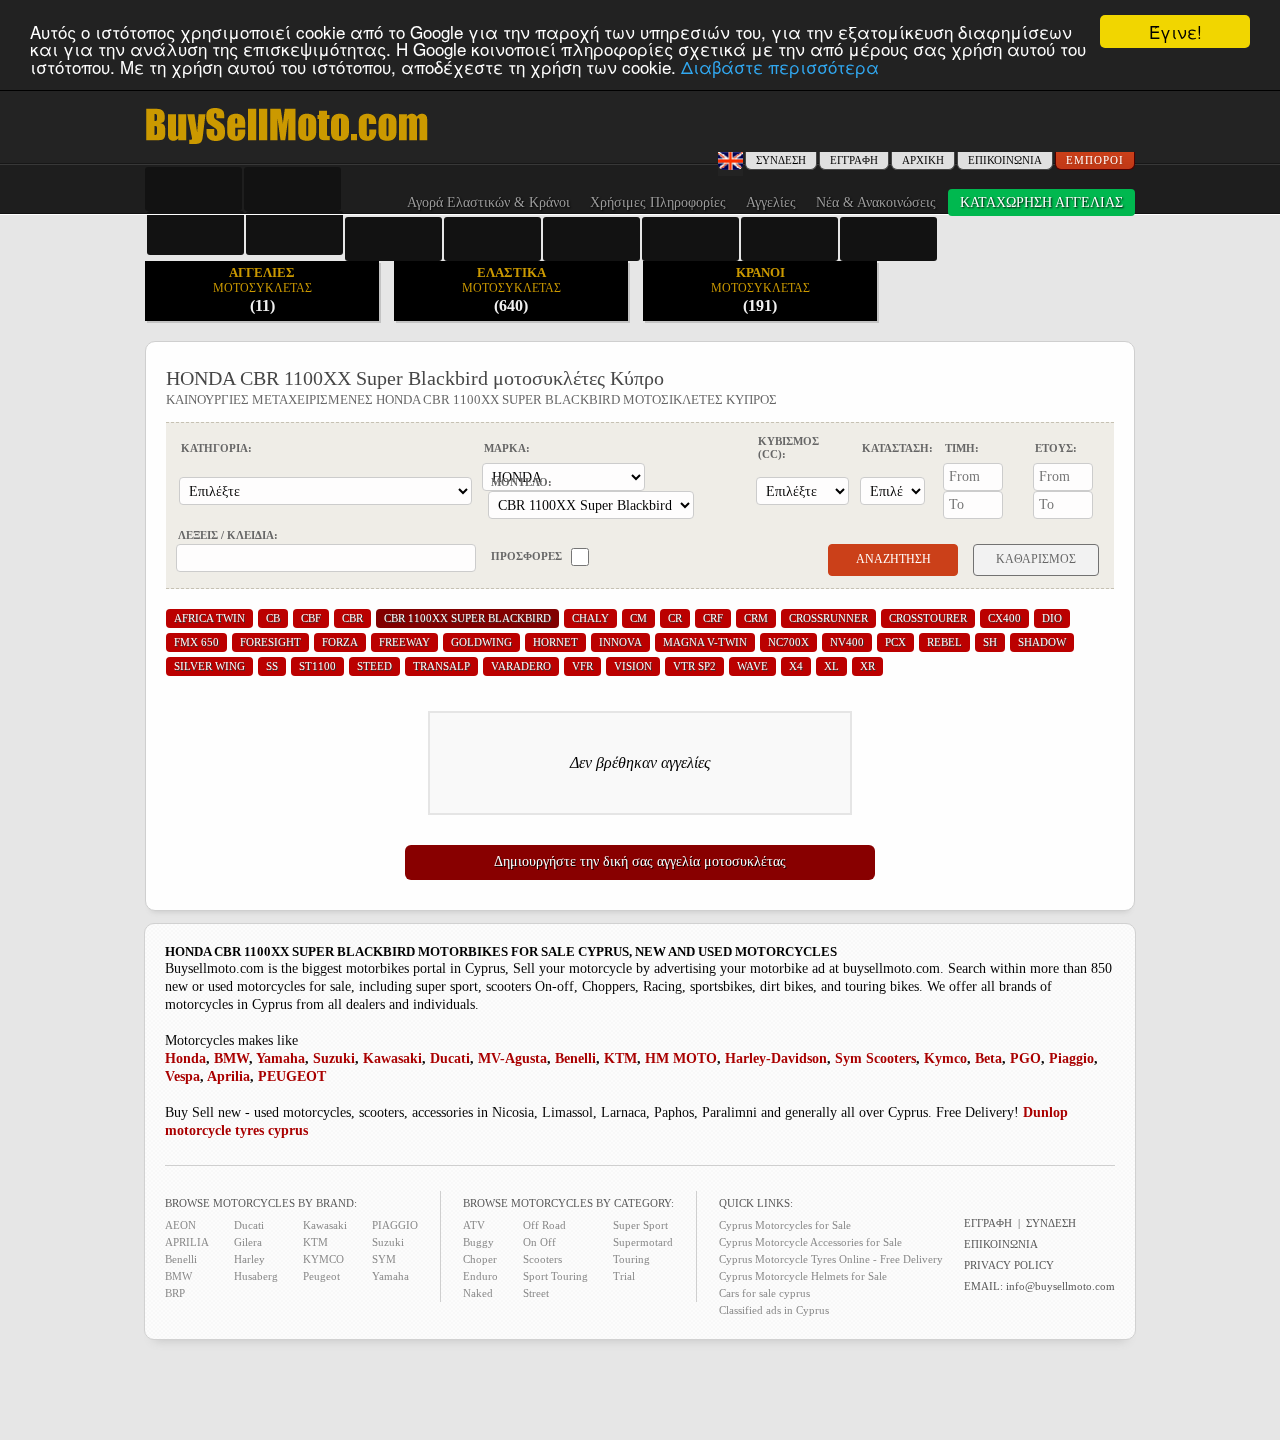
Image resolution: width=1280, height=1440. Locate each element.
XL (831, 666)
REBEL (944, 642)
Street (536, 1293)
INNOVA (620, 642)
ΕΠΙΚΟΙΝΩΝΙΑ (1005, 160)
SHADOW (1042, 642)
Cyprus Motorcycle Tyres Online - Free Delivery (831, 1259)
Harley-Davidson (776, 1058)
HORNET (555, 642)
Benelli (575, 1058)
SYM (384, 1259)
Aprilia (228, 1076)
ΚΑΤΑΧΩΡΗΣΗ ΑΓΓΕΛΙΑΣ (1041, 202)
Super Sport (640, 1225)
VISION (633, 666)
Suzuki (334, 1058)
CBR (352, 618)
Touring (631, 1259)
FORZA (340, 642)
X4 (796, 666)
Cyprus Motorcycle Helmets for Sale (803, 1276)
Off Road (544, 1225)
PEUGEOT (292, 1076)
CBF (311, 618)
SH (990, 642)
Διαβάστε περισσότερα (780, 66)
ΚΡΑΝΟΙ (760, 289)
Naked (478, 1293)
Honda (185, 1058)
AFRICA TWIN (209, 618)
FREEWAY (404, 642)
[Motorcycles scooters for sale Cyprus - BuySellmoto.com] (286, 142)
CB (273, 618)
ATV (474, 1225)
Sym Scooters (875, 1058)
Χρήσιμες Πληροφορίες (658, 202)
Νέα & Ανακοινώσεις (876, 202)
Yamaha (280, 1058)
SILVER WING (209, 666)
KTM (620, 1058)
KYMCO (323, 1259)
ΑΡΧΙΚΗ (923, 160)
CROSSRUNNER (828, 618)
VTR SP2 (694, 666)
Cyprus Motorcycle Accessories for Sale (810, 1242)
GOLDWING (481, 642)
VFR (582, 666)
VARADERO (521, 666)
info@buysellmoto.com (1060, 1286)
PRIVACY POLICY (1009, 1265)
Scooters (542, 1259)
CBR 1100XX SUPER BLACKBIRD (467, 618)
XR (867, 666)
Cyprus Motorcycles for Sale (785, 1225)
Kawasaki (392, 1058)
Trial (624, 1276)
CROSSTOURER (928, 618)
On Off (539, 1242)
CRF (713, 618)
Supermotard (643, 1242)
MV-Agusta (512, 1058)
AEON (180, 1225)
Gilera (248, 1242)
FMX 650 (196, 642)
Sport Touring (555, 1276)
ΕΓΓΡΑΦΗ (854, 160)
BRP (175, 1293)
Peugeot (321, 1276)
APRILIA (187, 1242)
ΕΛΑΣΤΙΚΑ (511, 289)
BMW (231, 1058)
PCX (895, 642)
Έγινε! (1175, 31)
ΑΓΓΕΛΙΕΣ (262, 289)
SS (272, 666)
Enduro (480, 1276)
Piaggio (1071, 1058)
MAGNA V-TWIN (705, 642)
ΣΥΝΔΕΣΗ (1051, 1223)
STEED (374, 666)
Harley (249, 1259)
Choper (480, 1259)
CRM (756, 618)
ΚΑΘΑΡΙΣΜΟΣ (1036, 559)
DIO (1052, 618)
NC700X (788, 642)
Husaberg (256, 1276)
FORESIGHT (270, 642)
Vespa (182, 1076)
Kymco (945, 1058)
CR (675, 618)
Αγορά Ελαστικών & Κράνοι (488, 202)
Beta (988, 1058)
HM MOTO (681, 1058)
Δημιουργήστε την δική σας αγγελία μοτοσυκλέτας (640, 861)
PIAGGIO (395, 1225)
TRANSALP (441, 666)
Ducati (450, 1058)
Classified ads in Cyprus (774, 1310)
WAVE (752, 666)
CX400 (1004, 618)
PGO (1025, 1058)
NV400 (847, 642)
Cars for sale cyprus (764, 1293)
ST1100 (317, 666)
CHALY (590, 618)
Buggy (478, 1242)
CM (638, 618)
